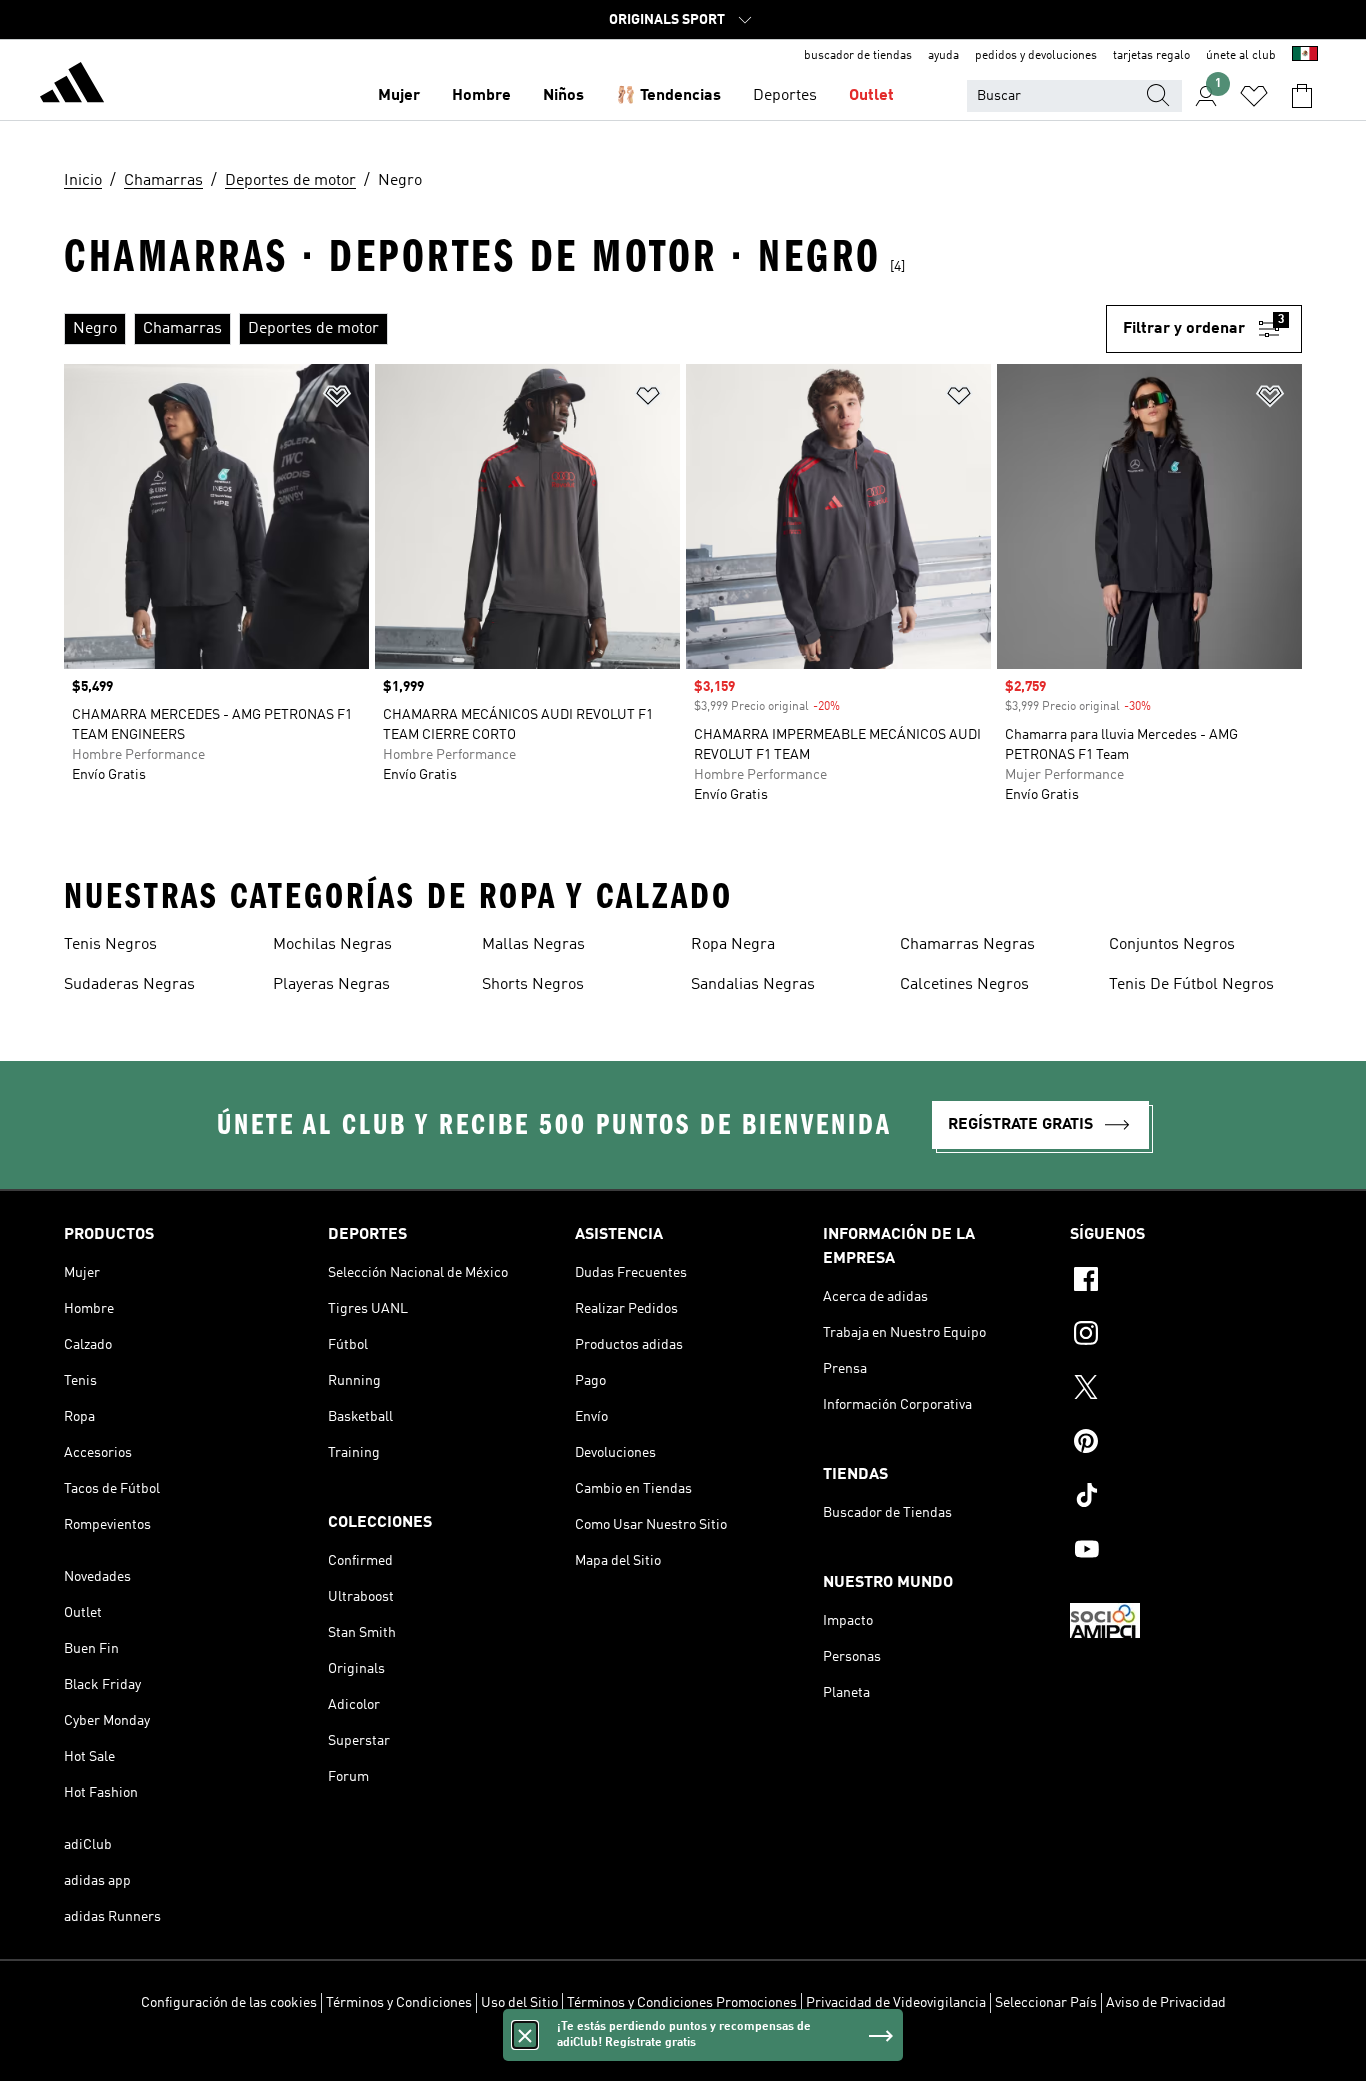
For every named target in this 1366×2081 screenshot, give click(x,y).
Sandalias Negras (753, 985)
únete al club (1241, 56)
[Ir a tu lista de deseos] (1254, 96)
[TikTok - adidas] (1186, 1498)
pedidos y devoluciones (1036, 56)
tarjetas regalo (1151, 56)
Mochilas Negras (332, 945)
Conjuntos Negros (1172, 945)
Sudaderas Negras (129, 985)
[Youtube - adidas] (1186, 1552)
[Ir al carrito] (1302, 96)
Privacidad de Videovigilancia (896, 2003)
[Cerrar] (525, 2035)
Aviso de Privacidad (1166, 2003)
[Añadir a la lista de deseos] (337, 399)
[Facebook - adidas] (1186, 1282)
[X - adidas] (1186, 1390)
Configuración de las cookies (229, 2003)
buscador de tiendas (858, 56)
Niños (563, 96)
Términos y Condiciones (399, 2003)
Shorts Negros (533, 985)
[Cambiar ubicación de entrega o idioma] (1305, 56)
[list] (585, 329)
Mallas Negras (533, 945)
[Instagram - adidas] (1186, 1336)
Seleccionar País (1046, 2003)
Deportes (785, 96)
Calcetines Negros (964, 985)
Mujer (399, 96)
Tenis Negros (110, 945)
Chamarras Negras (967, 945)
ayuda (943, 56)
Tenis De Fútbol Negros (1191, 985)
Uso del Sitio (519, 2003)
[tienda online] (72, 86)
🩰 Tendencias (668, 96)
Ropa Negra (733, 945)
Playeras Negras (331, 985)
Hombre (481, 96)
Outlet (871, 96)
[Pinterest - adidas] (1186, 1444)
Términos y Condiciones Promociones (682, 2003)
